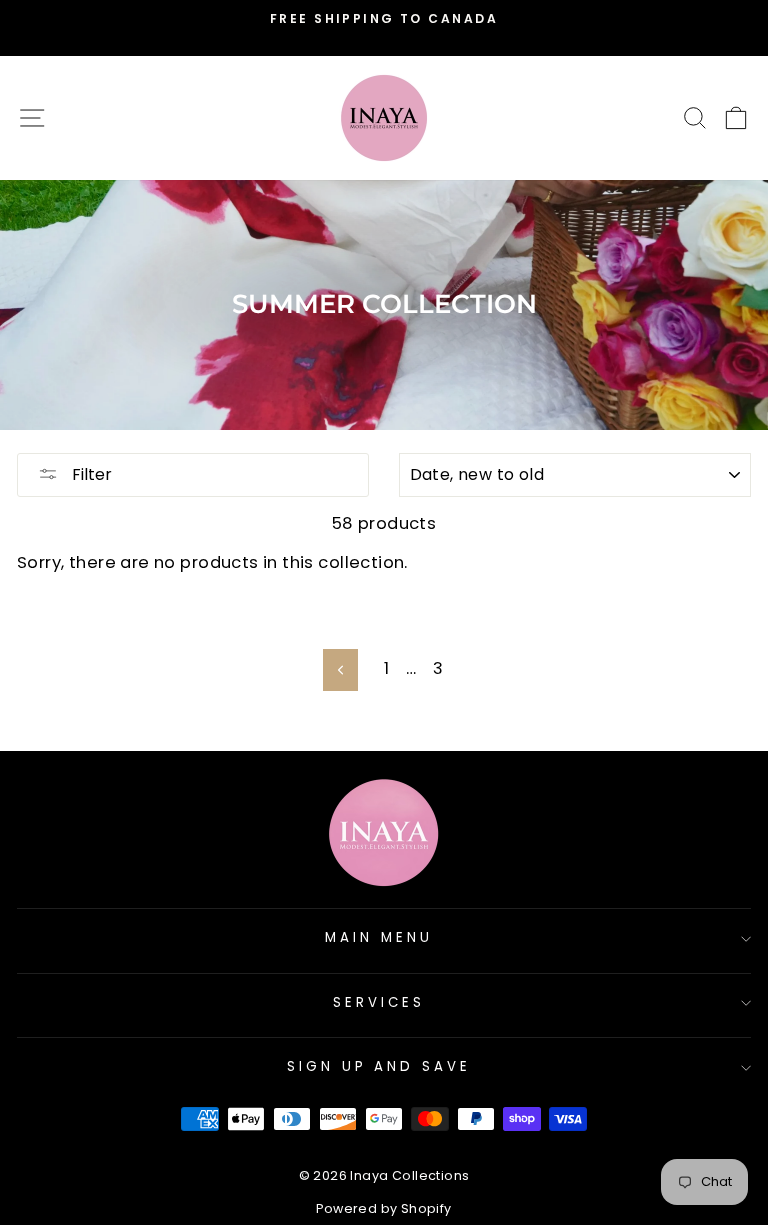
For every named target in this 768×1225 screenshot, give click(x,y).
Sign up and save (379, 1066)
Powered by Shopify (383, 1208)
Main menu (379, 937)
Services (379, 1002)
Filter (90, 474)
